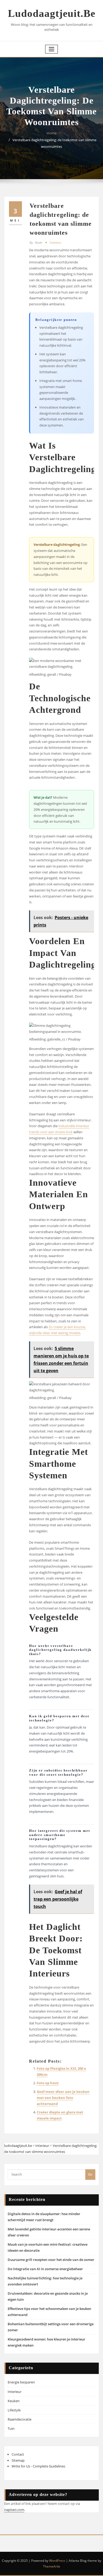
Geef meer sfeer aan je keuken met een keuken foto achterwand (63, 2098)
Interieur (55, 242)
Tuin (11, 2428)
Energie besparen (21, 2382)
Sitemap (18, 2460)
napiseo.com (14, 2510)
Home (52, 133)
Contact (18, 2454)
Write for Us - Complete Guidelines (38, 2466)
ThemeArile (52, 2566)
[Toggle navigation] (51, 49)
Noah (36, 242)
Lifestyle (14, 2410)
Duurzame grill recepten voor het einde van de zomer (51, 2260)
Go (90, 2174)
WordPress (57, 2561)
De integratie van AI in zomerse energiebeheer (45, 2269)
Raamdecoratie (20, 2419)
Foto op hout (48, 2083)
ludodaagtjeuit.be (52, 13)
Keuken (14, 2401)
